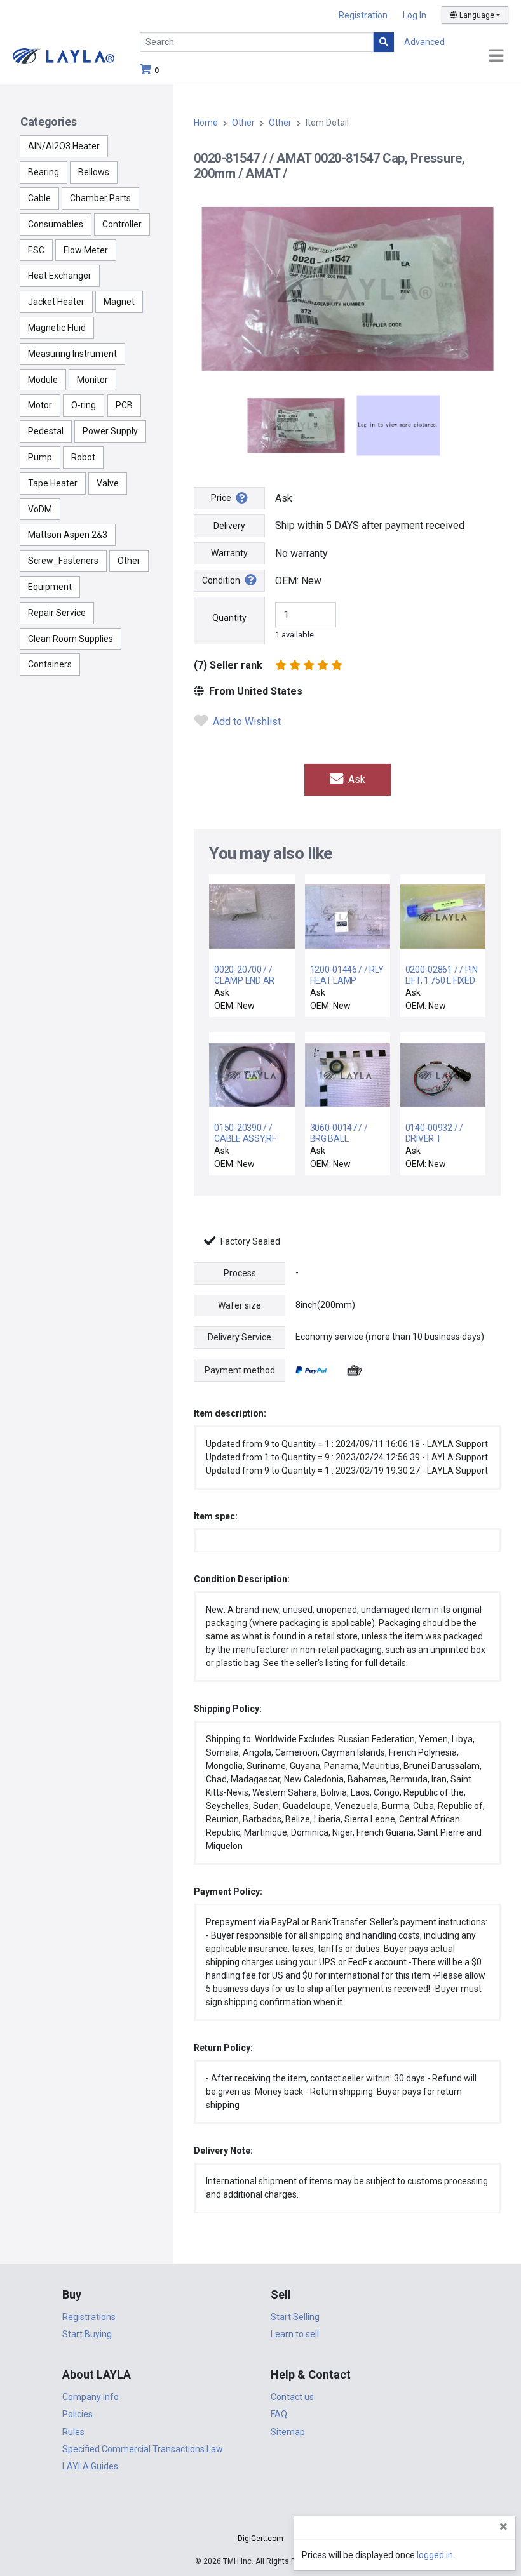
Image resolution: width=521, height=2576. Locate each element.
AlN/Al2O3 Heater (64, 146)
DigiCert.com (260, 2539)
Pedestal (46, 431)
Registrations (89, 2317)
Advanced (424, 42)
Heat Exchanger (60, 276)
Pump (40, 457)
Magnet (119, 302)
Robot (83, 457)
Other (129, 561)
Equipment (50, 587)
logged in (435, 2555)
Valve (108, 483)
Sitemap (288, 2432)
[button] (260, 2516)
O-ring (84, 405)
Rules (73, 2432)
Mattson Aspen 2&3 (68, 535)
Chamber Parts (100, 198)
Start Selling (295, 2317)
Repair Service (57, 613)
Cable (39, 198)
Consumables (56, 224)
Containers (50, 664)
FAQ (279, 2414)
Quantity (229, 618)
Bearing (44, 172)
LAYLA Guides (90, 2466)
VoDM (40, 509)
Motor (40, 405)
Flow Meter (86, 250)
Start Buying (87, 2334)
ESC (36, 250)
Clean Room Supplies (71, 639)
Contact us (292, 2397)
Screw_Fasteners (63, 561)
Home (206, 123)
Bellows (94, 172)
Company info (91, 2397)
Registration (363, 15)
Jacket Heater (56, 302)
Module (43, 380)
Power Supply (110, 431)
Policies (78, 2414)
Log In (415, 15)
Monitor (92, 380)
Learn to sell (295, 2334)
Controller (122, 224)
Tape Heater (53, 483)
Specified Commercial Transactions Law (143, 2449)
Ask (355, 779)
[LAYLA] (64, 56)
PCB (124, 405)
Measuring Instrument (72, 354)
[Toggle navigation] (496, 56)
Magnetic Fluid (57, 328)
